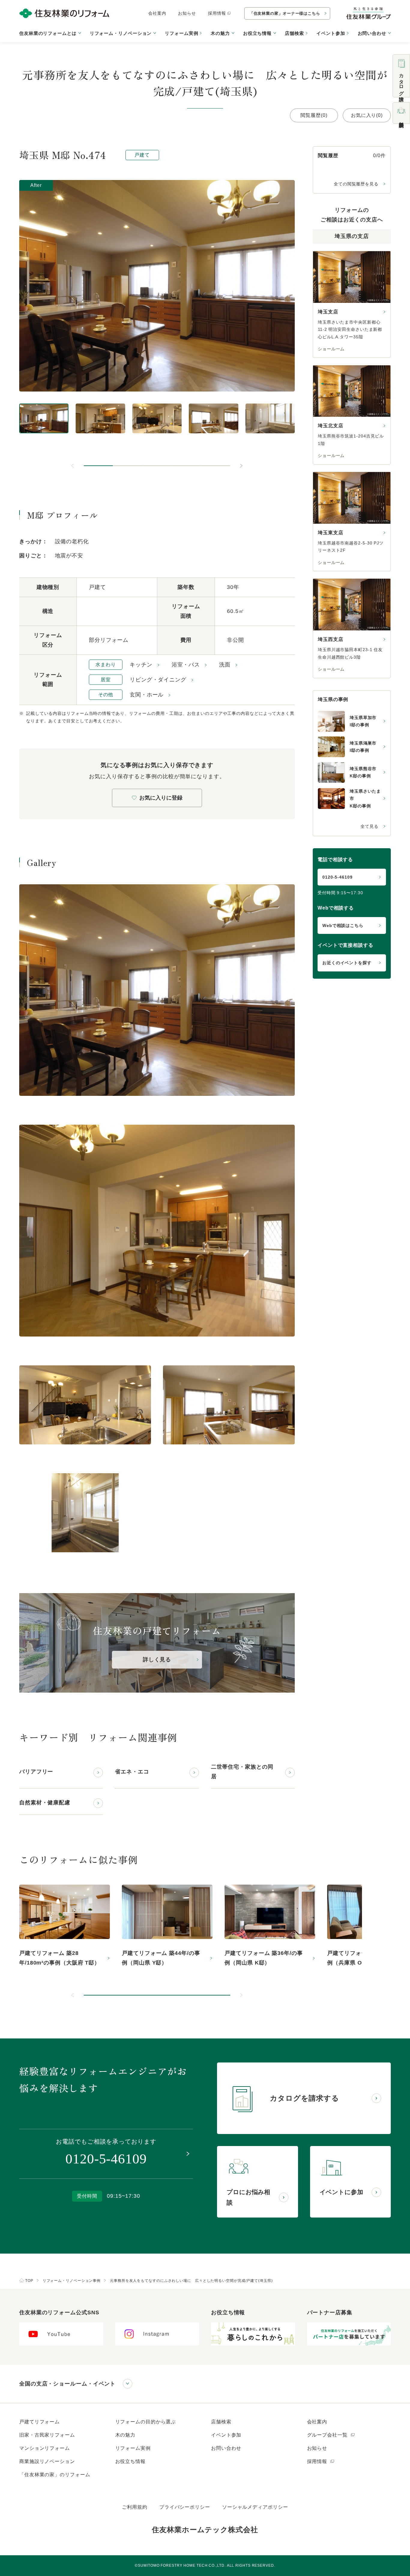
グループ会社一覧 (328, 2435)
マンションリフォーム (45, 2448)
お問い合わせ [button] (372, 33)
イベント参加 (331, 33)
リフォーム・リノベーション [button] (121, 33)
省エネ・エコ (132, 1772)
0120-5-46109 (338, 877)
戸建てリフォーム (39, 2422)
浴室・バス (186, 665)
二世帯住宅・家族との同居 (242, 1772)
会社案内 (157, 13)
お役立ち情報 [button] (257, 33)
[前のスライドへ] (73, 466)
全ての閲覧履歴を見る (356, 184)
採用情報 (217, 13)
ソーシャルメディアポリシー (255, 2507)
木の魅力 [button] (220, 33)
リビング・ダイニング (158, 680)
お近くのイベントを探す (347, 963)
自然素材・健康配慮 (45, 1803)
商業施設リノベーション (47, 2461)
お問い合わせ (226, 2448)
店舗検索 (294, 33)
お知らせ (187, 13)
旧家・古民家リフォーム (47, 2435)
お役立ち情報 (130, 2461)
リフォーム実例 (181, 33)
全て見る (369, 826)
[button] (98, 466)
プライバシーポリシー (185, 2507)
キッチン (141, 665)
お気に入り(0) (367, 115)
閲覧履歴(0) (314, 115)
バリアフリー (36, 1772)
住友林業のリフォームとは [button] (48, 33)
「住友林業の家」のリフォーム (55, 2475)
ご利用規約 (135, 2507)
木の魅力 (125, 2435)
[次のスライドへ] (241, 466)
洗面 (225, 665)
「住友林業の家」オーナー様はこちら (285, 13)
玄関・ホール (147, 695)
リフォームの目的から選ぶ (146, 2422)
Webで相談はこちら (343, 925)
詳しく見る (157, 1660)
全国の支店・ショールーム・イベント (67, 2384)
